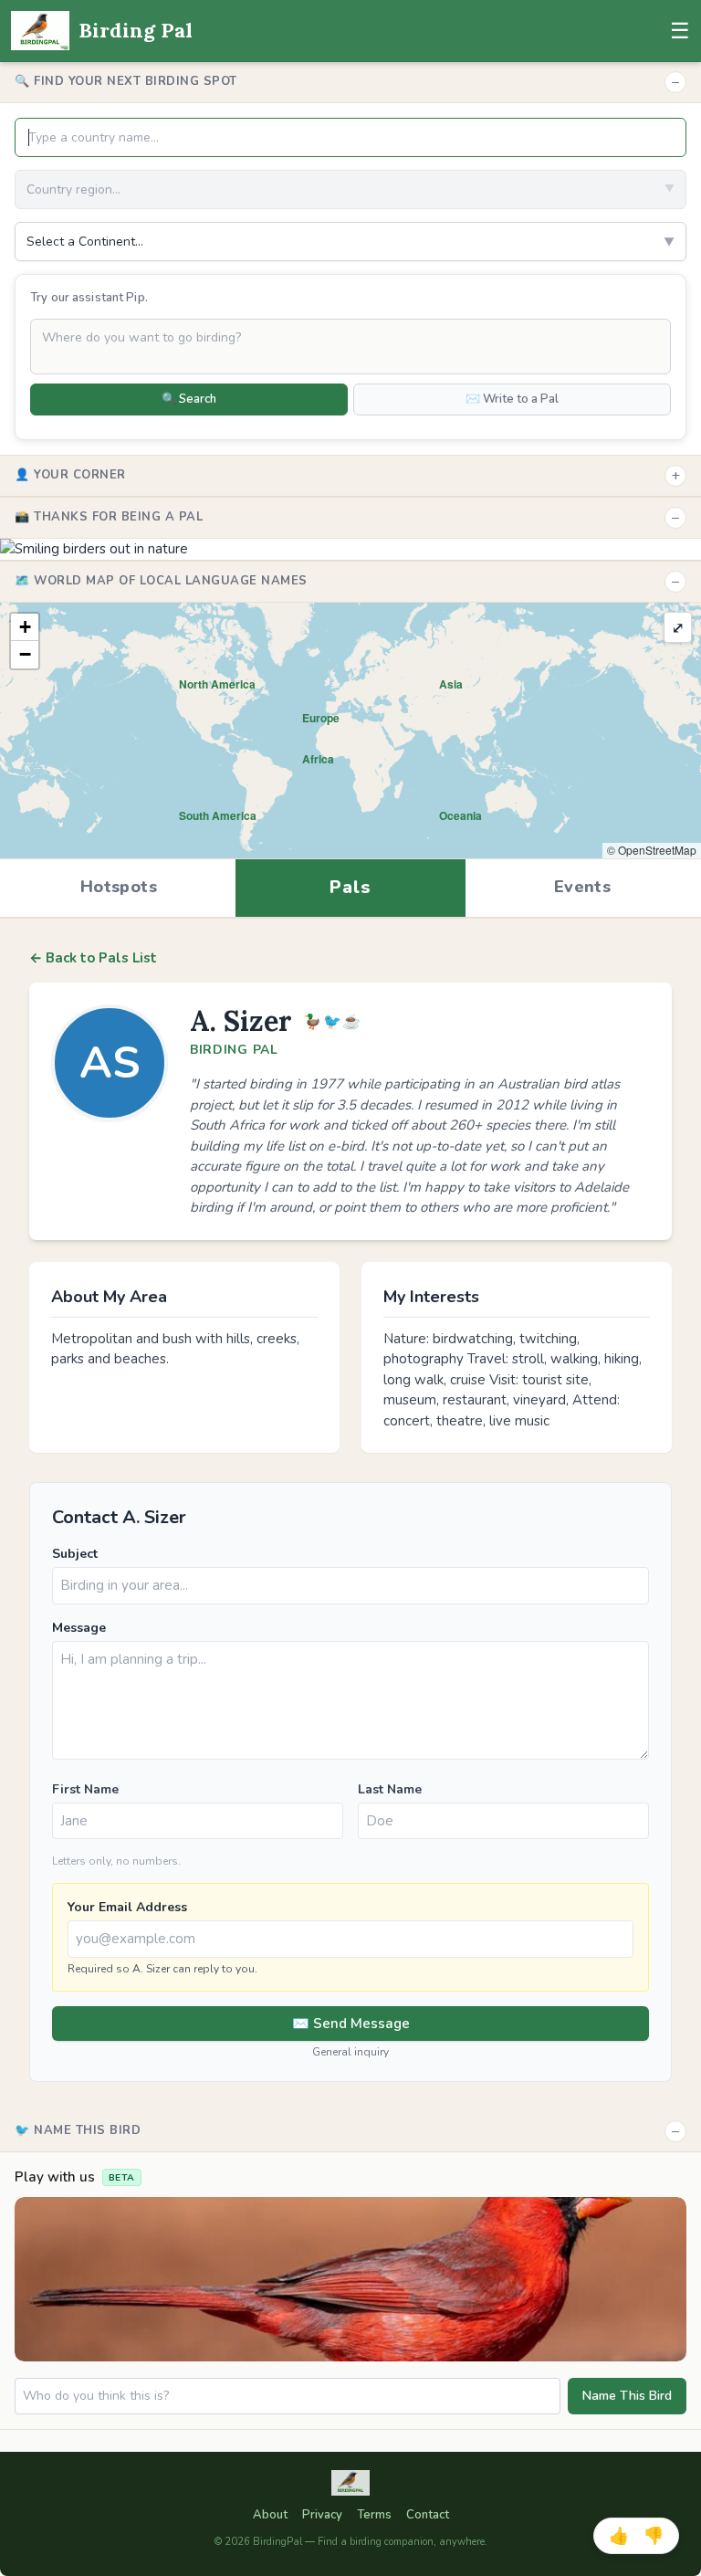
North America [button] (217, 684)
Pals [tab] (350, 887)
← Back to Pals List (93, 958)
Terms (374, 2515)
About (270, 2515)
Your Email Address (127, 1907)
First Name (85, 1789)
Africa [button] (318, 759)
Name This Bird (627, 2396)
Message (79, 1628)
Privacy (322, 2515)
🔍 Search (189, 399)
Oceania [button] (460, 815)
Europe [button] (321, 718)
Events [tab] (582, 887)
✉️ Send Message (351, 2024)
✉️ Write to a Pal (512, 399)
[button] (25, 627)
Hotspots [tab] (119, 887)
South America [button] (218, 815)
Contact (428, 2515)
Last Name (390, 1789)
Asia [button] (451, 684)
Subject (75, 1554)
